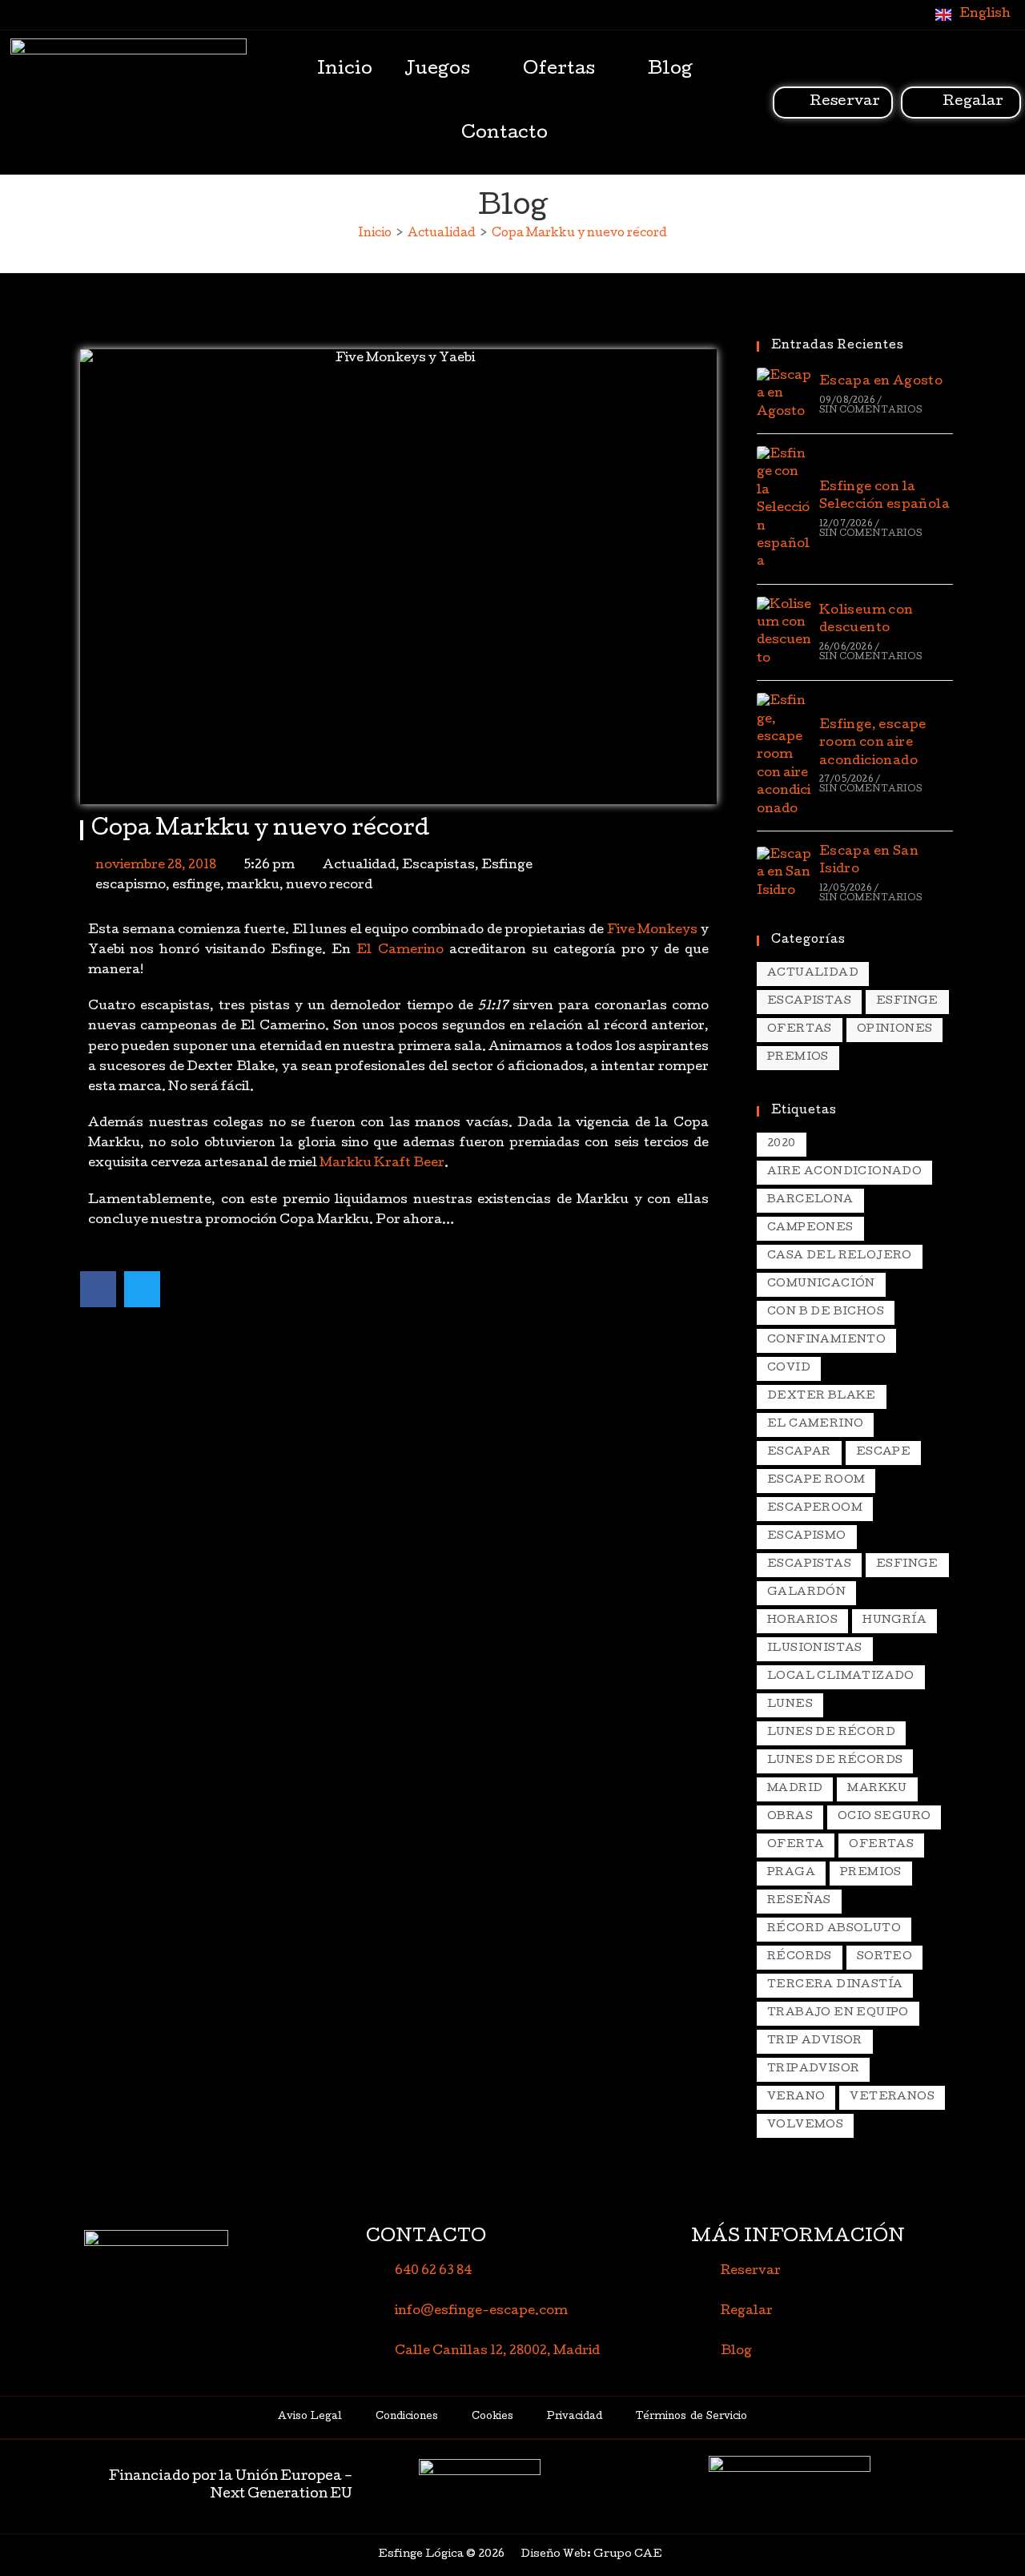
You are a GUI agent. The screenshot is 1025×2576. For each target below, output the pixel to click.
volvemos (805, 2125)
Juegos (437, 70)
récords (800, 1957)
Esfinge (507, 866)
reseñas (799, 1901)
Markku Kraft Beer (381, 1164)
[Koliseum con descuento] (784, 633)
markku (253, 886)
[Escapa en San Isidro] (784, 873)
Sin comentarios (870, 411)
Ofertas (559, 70)
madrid (795, 1789)
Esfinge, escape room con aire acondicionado (873, 744)
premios (871, 1873)
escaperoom (815, 1509)
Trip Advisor (815, 2041)
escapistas (809, 1565)
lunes (790, 1705)
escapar (799, 1453)
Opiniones (895, 1030)
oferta (796, 1845)
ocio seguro (884, 1817)
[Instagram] (880, 14)
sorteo (884, 1957)
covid (789, 1368)
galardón (806, 1593)
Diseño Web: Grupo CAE (591, 2555)
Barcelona (810, 1200)
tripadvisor (813, 2069)
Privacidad (575, 2417)
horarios (802, 1621)
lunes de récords (835, 1761)
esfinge (196, 886)
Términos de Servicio (691, 2417)
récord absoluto (834, 1929)
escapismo (131, 886)
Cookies (492, 2417)
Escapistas (438, 866)
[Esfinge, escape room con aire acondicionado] (784, 756)
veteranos (892, 2097)
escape (883, 1453)
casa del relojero (840, 1256)
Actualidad (359, 866)
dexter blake (822, 1397)
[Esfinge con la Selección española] (784, 509)
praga (791, 1873)
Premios (798, 1058)
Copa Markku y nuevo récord (579, 234)
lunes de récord (831, 1733)
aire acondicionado (844, 1172)
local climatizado (841, 1677)
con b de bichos (826, 1312)
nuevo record (329, 886)
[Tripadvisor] (913, 14)
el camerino (815, 1425)
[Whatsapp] (814, 14)
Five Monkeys (653, 931)
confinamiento (826, 1340)
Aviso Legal (310, 2417)
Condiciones (407, 2417)
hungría (894, 1621)
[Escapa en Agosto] (784, 394)
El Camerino (400, 951)
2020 (782, 1144)
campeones (810, 1228)
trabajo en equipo (838, 2013)
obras (790, 1817)
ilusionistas (815, 1649)
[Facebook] (847, 14)
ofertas (881, 1845)
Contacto (504, 135)
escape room (816, 1481)
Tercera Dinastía (835, 1985)
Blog (670, 70)
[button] (98, 1289)
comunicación (821, 1284)
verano (796, 2097)
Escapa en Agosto (881, 382)
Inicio (345, 70)
